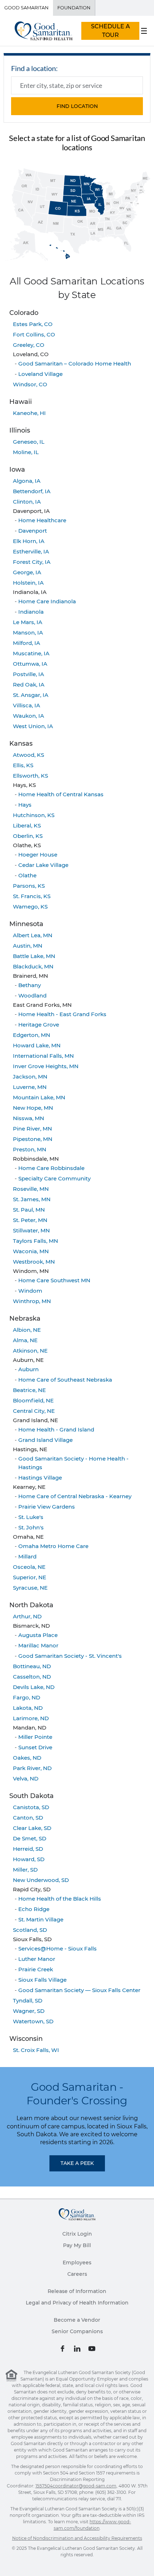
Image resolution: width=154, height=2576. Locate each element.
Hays (25, 805)
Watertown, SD (33, 2021)
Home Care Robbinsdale (51, 1168)
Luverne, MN (30, 1087)
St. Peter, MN (30, 1220)
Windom (30, 1291)
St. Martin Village (41, 1919)
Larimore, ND (31, 1718)
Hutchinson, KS (34, 815)
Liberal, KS (27, 825)
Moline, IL (26, 452)
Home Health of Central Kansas (61, 794)
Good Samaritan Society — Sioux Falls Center (79, 1990)
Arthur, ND (27, 1616)
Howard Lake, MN (37, 1045)
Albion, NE (27, 1330)
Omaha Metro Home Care (53, 1546)
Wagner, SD (29, 2011)
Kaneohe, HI (29, 413)
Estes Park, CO (33, 324)
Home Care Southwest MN (54, 1280)
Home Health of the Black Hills (60, 1899)
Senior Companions (77, 2331)
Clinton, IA (27, 502)
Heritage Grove (39, 1025)
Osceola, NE (29, 1567)
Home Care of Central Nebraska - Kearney (75, 1496)
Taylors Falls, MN (35, 1241)
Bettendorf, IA (32, 491)
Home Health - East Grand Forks (62, 1014)
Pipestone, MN (33, 1139)
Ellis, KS (23, 765)
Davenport (33, 531)
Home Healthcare (42, 520)
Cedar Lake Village (43, 865)
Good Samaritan (27, 8)
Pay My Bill (77, 2245)
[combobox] (77, 85)
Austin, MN (28, 946)
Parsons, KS (29, 886)
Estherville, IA (31, 551)
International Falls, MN (43, 1056)
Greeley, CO (29, 345)
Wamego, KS (30, 907)
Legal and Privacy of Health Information (77, 2303)
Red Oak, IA (29, 685)
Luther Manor (37, 1959)
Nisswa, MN (28, 1118)
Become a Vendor (77, 2320)
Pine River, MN (32, 1129)
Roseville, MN (31, 1189)
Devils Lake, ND (34, 1687)
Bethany (30, 985)
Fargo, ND (27, 1697)
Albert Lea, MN (33, 935)
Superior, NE (30, 1577)
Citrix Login (77, 2234)
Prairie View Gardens (47, 1507)
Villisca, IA (27, 705)
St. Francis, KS (32, 896)
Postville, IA (28, 674)
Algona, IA (27, 481)
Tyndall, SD (28, 2001)
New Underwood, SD (41, 1880)
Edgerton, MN (32, 1035)
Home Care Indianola (47, 601)
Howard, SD (29, 1859)
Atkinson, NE (30, 1351)
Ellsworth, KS (30, 776)
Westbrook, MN (34, 1262)
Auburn (28, 1369)
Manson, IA (28, 633)
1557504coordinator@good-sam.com (76, 2486)
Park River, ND (32, 1768)
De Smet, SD (30, 1838)
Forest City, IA (32, 562)
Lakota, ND (28, 1708)
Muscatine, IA (31, 653)
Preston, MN (30, 1149)
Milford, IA (27, 643)
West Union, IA (33, 726)
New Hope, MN (33, 1108)
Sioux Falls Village (42, 1980)
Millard (27, 1556)
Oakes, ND (27, 1758)
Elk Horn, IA (29, 541)
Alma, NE (25, 1340)
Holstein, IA (28, 583)
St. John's (31, 1527)
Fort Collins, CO (34, 334)
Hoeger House (38, 855)
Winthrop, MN (32, 1301)
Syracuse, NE (30, 1588)
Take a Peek (77, 2163)
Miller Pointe (35, 1737)
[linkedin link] (77, 2349)
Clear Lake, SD (32, 1828)
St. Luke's (31, 1517)
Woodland (32, 996)
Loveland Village (40, 374)
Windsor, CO (30, 384)
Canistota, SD (31, 1807)
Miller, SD (25, 1870)
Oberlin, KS (28, 836)
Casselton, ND (32, 1677)
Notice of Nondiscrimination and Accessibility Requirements (77, 2538)
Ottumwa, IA (30, 664)
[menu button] (144, 31)
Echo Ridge (34, 1909)
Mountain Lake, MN (39, 1097)
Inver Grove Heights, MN (46, 1066)
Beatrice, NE (29, 1390)
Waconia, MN (31, 1251)
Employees (77, 2263)
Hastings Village (40, 1478)
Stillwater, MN (31, 1230)
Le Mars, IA (28, 622)
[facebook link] (62, 2349)
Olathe (27, 875)
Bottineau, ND (32, 1666)
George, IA (27, 572)
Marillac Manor (38, 1645)
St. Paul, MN (29, 1210)
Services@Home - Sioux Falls (57, 1948)
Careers (77, 2274)
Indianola (31, 612)
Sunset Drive (35, 1747)
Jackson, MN (30, 1077)
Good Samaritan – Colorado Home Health (75, 364)
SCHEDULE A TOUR (110, 31)
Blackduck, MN (33, 966)
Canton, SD (28, 1818)
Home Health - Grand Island (56, 1429)
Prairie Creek (36, 1969)
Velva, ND (26, 1778)
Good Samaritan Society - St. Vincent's (70, 1656)
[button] (77, 106)
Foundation (74, 8)
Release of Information (77, 2291)
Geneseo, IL (29, 442)
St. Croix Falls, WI (36, 2050)
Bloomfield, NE (33, 1400)
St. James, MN (32, 1199)
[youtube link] (92, 2349)
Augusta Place (38, 1635)
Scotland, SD (30, 1930)
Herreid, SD (28, 1849)
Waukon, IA (28, 716)
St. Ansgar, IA (31, 695)
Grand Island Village (45, 1440)
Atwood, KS (28, 755)
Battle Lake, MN (34, 956)
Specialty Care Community (54, 1178)
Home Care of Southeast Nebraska (65, 1380)
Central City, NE (34, 1411)
